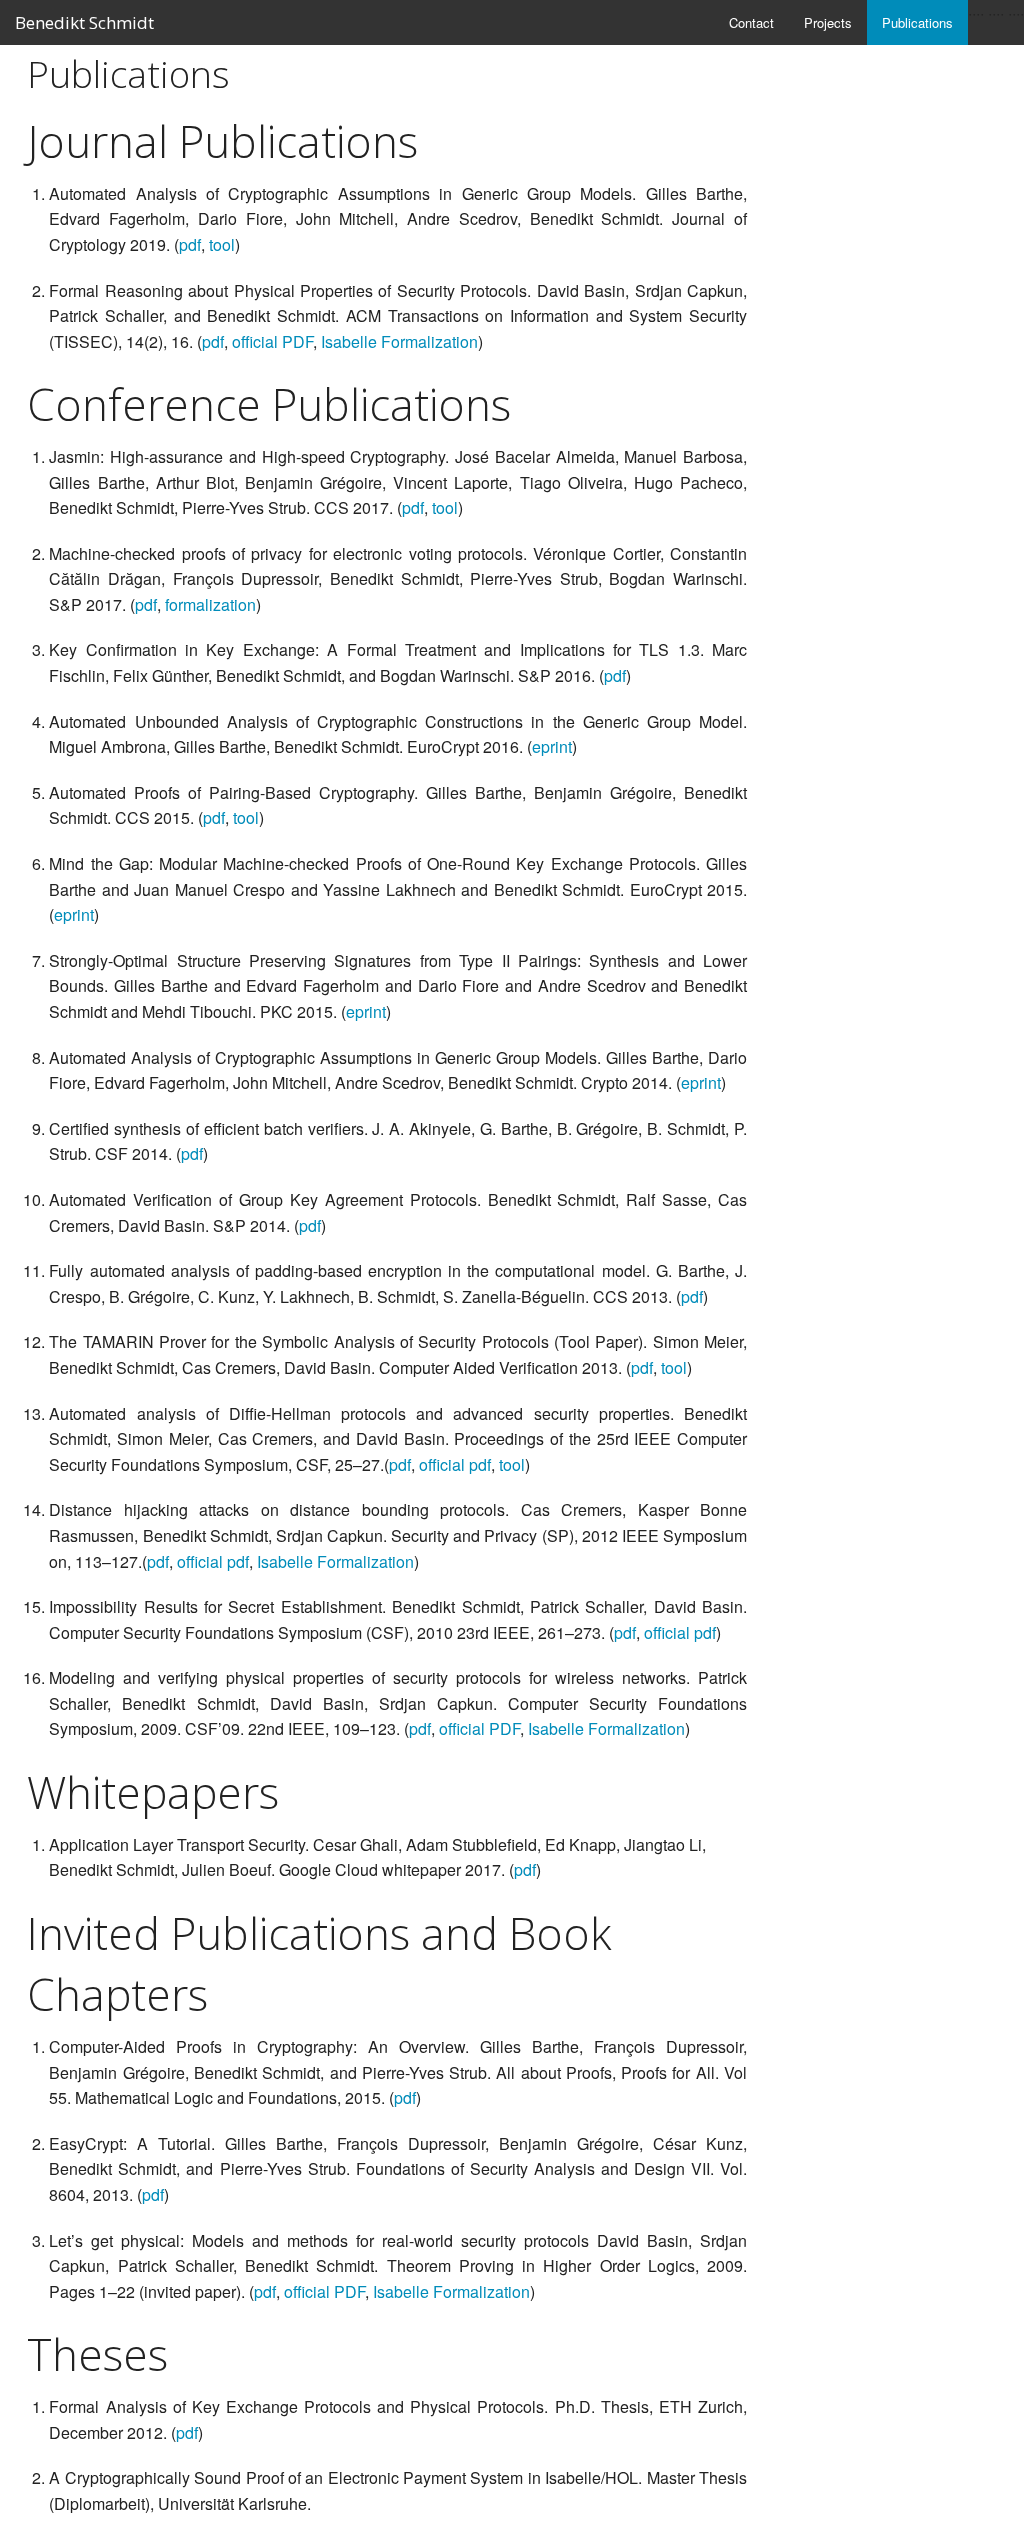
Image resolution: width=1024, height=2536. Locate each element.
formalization (210, 604)
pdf (190, 244)
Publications (917, 22)
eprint (552, 746)
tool (222, 244)
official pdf (455, 1464)
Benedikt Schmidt (84, 22)
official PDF (272, 341)
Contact (751, 22)
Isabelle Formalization (399, 341)
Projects (828, 22)
